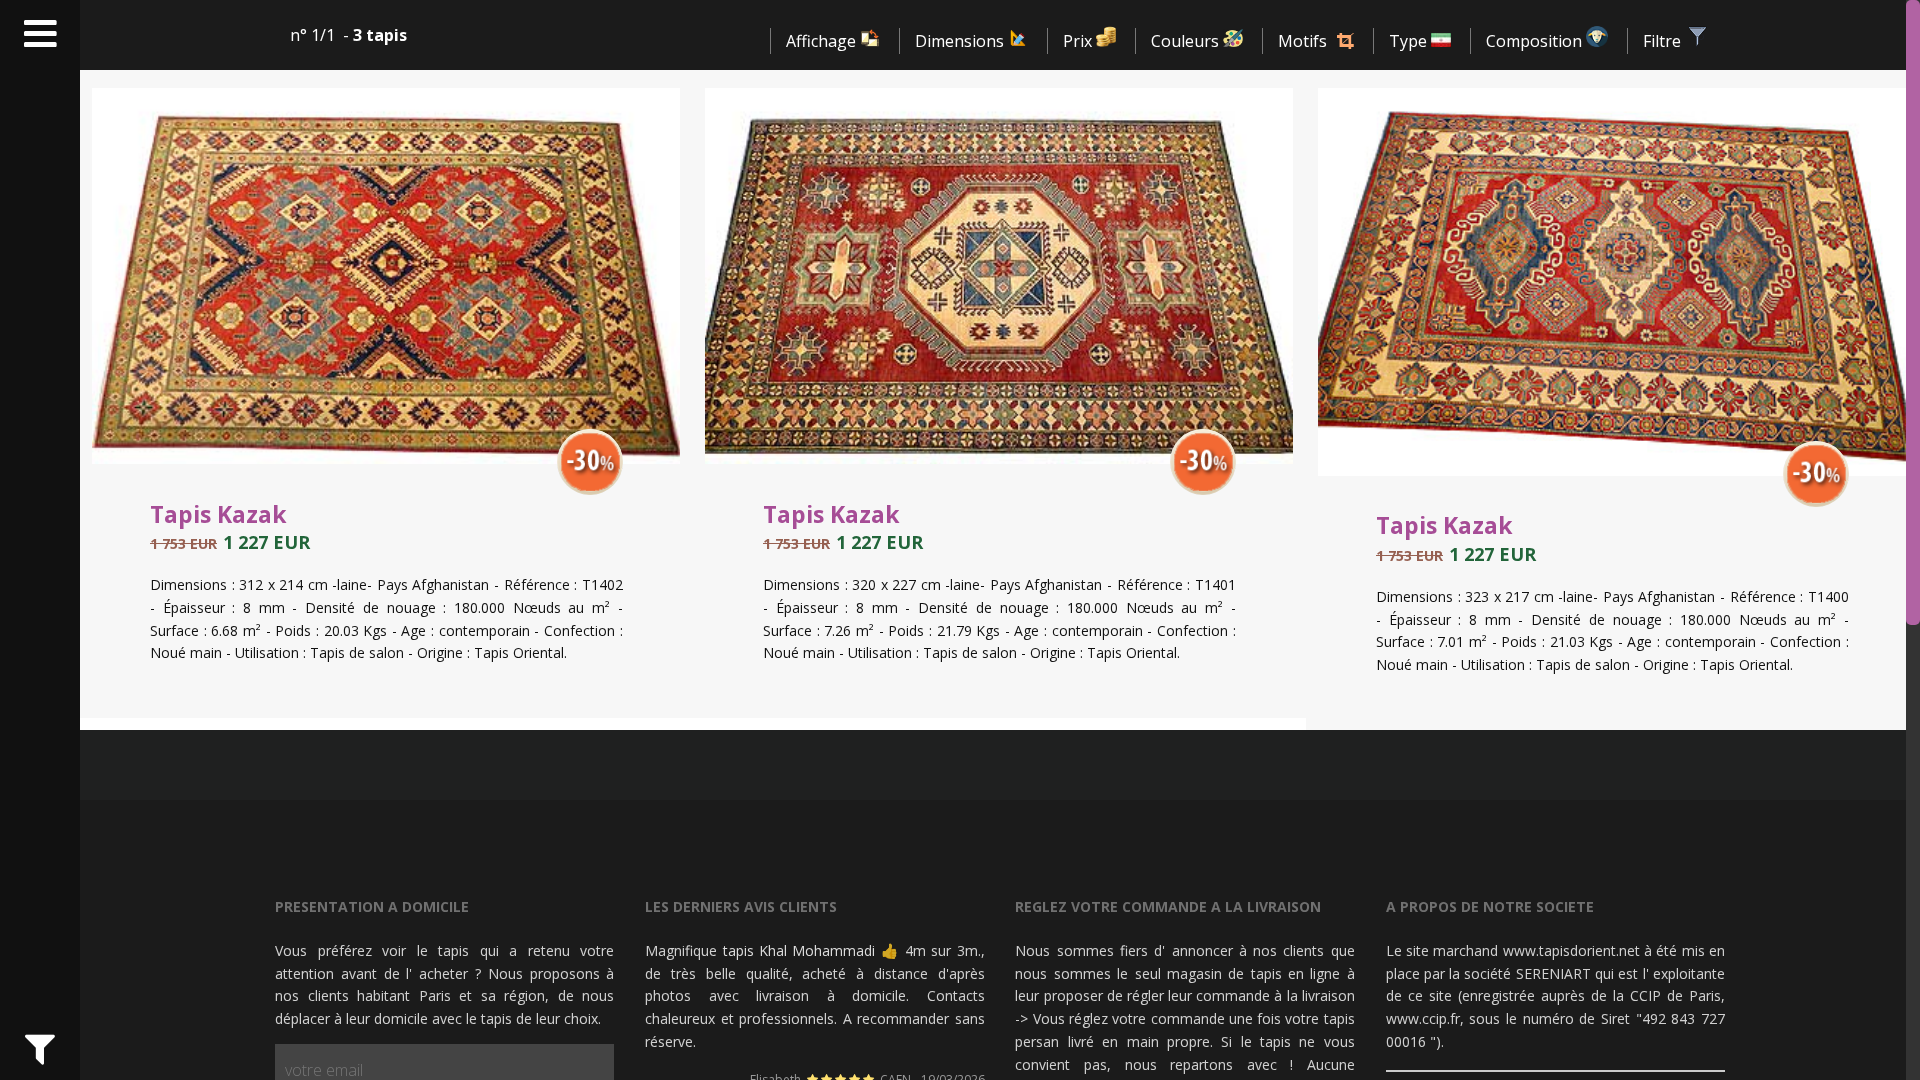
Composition (1536, 41)
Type (1410, 41)
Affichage (823, 41)
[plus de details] (590, 480)
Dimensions (961, 41)
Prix (1079, 41)
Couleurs (1187, 41)
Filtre (1664, 41)
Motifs (1302, 41)
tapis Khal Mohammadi (799, 950)
